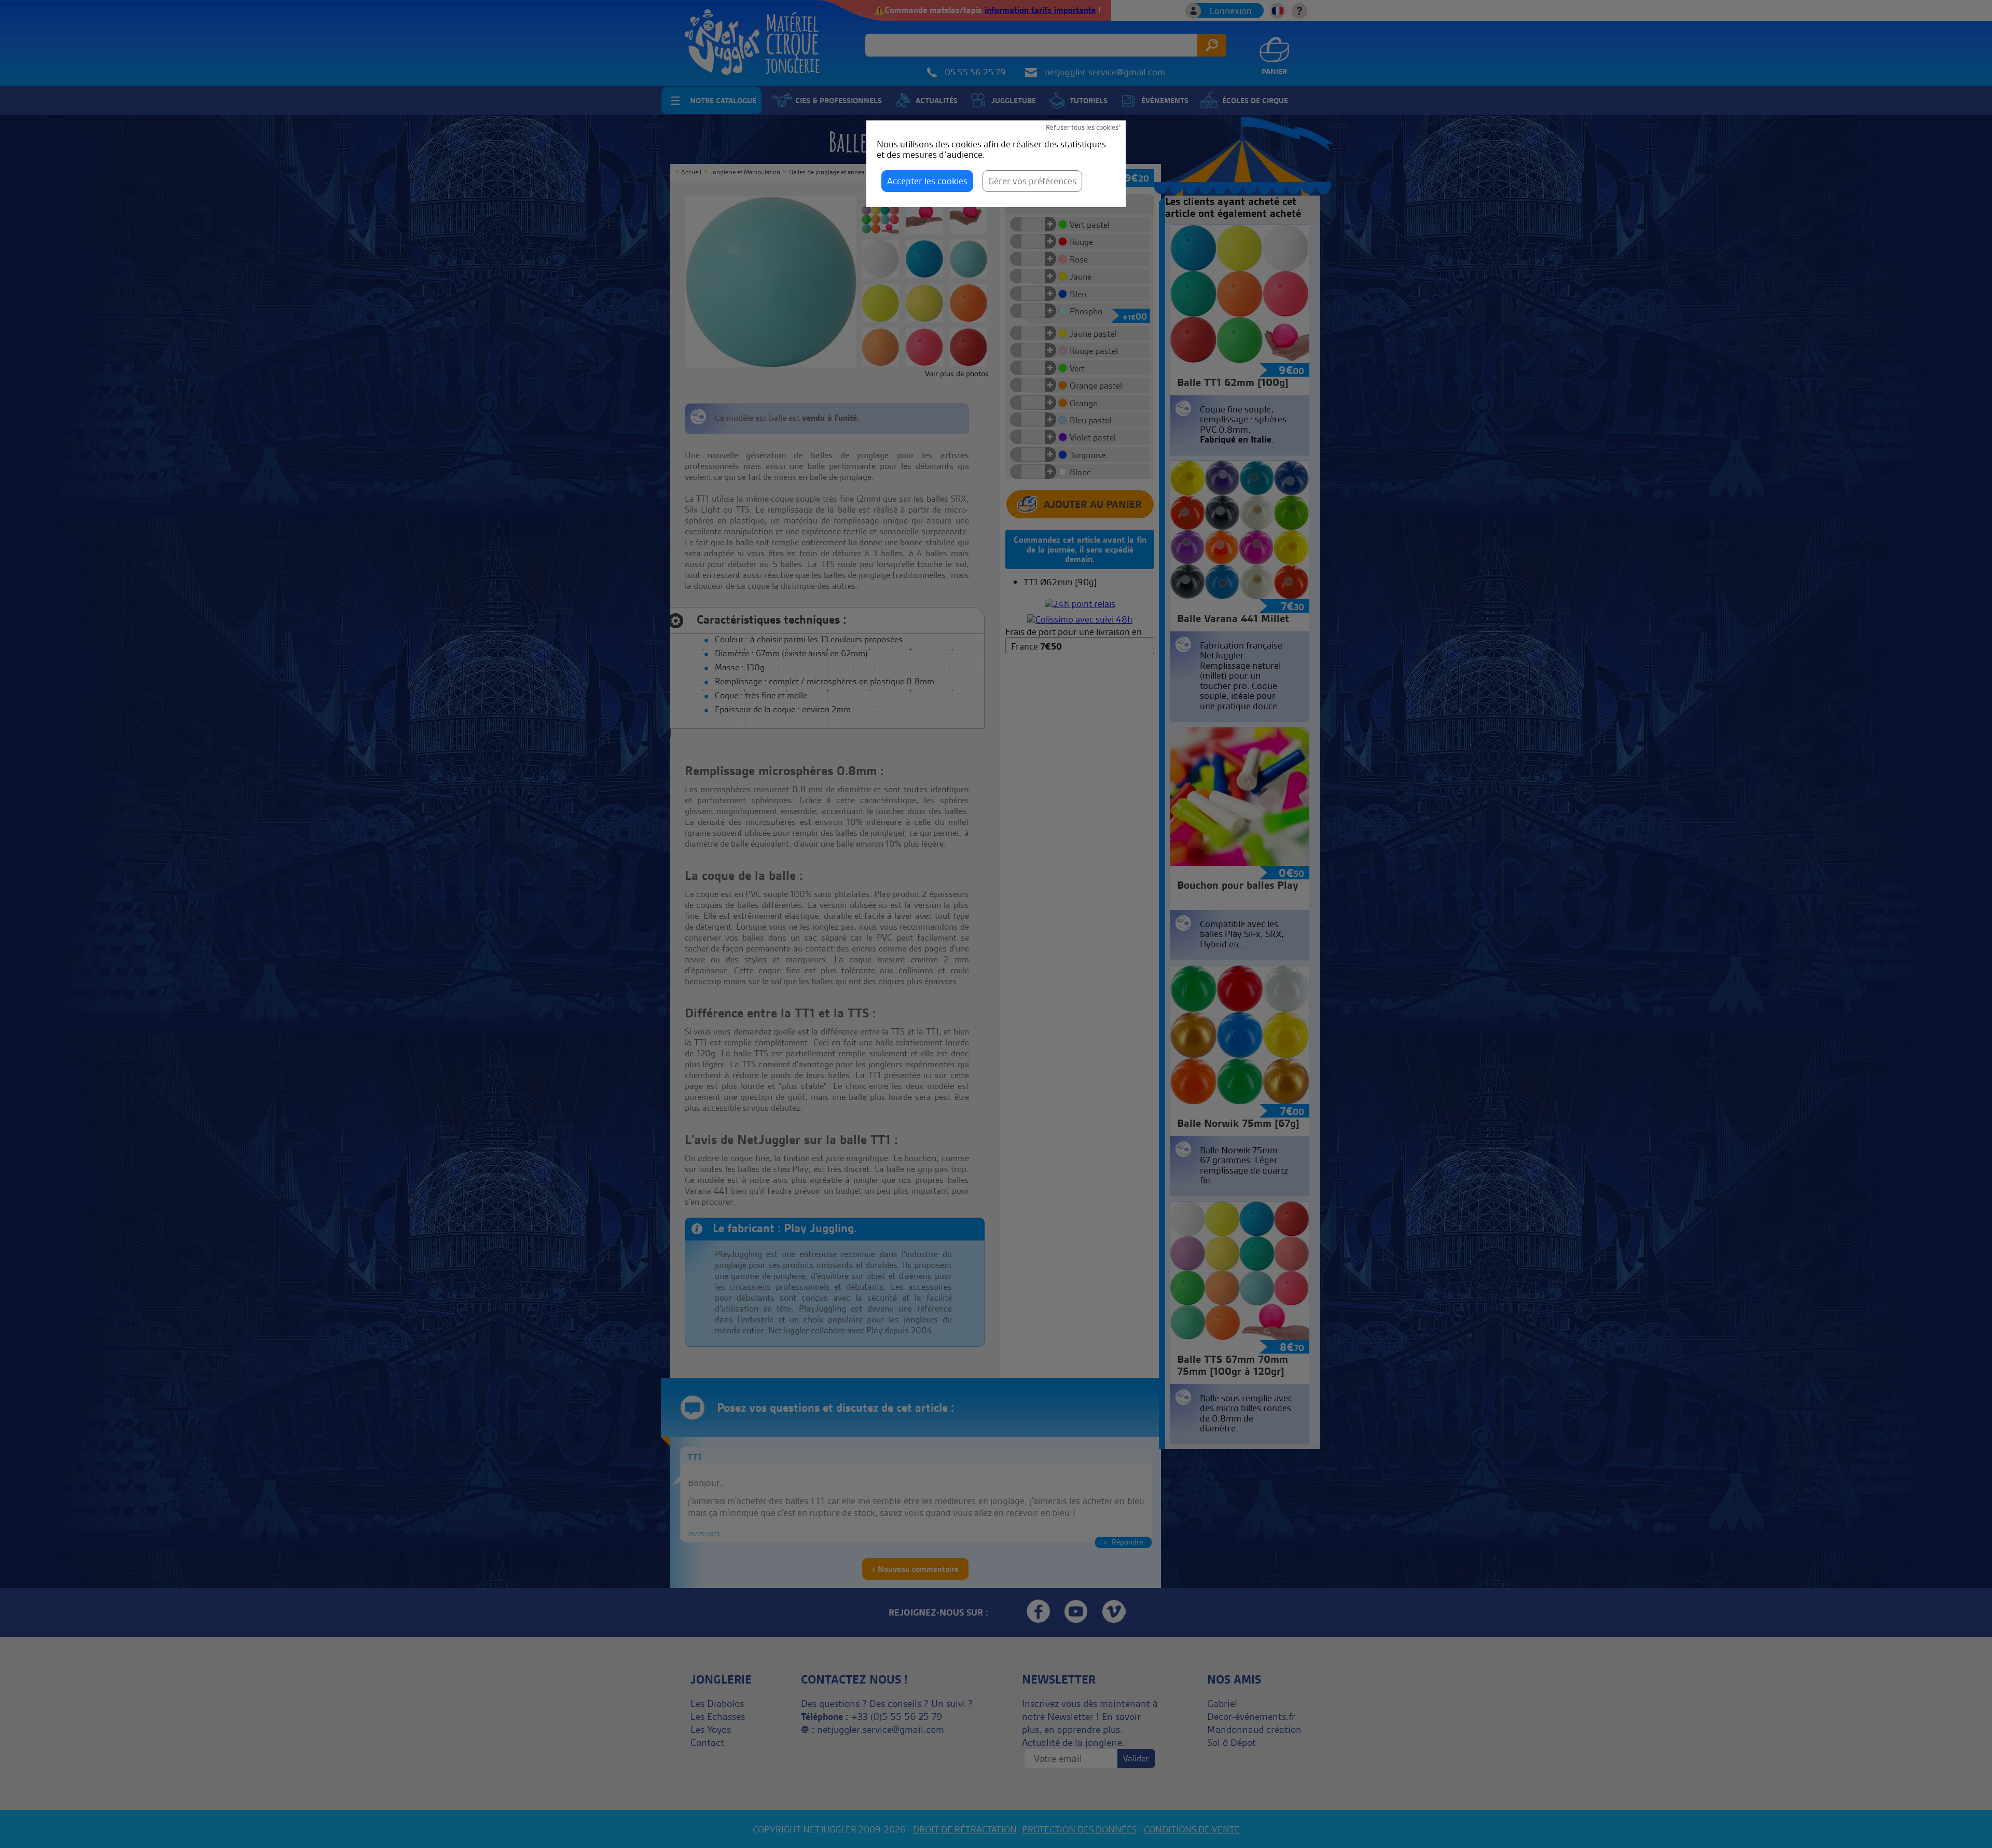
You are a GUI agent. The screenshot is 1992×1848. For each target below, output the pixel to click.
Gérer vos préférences (1032, 181)
